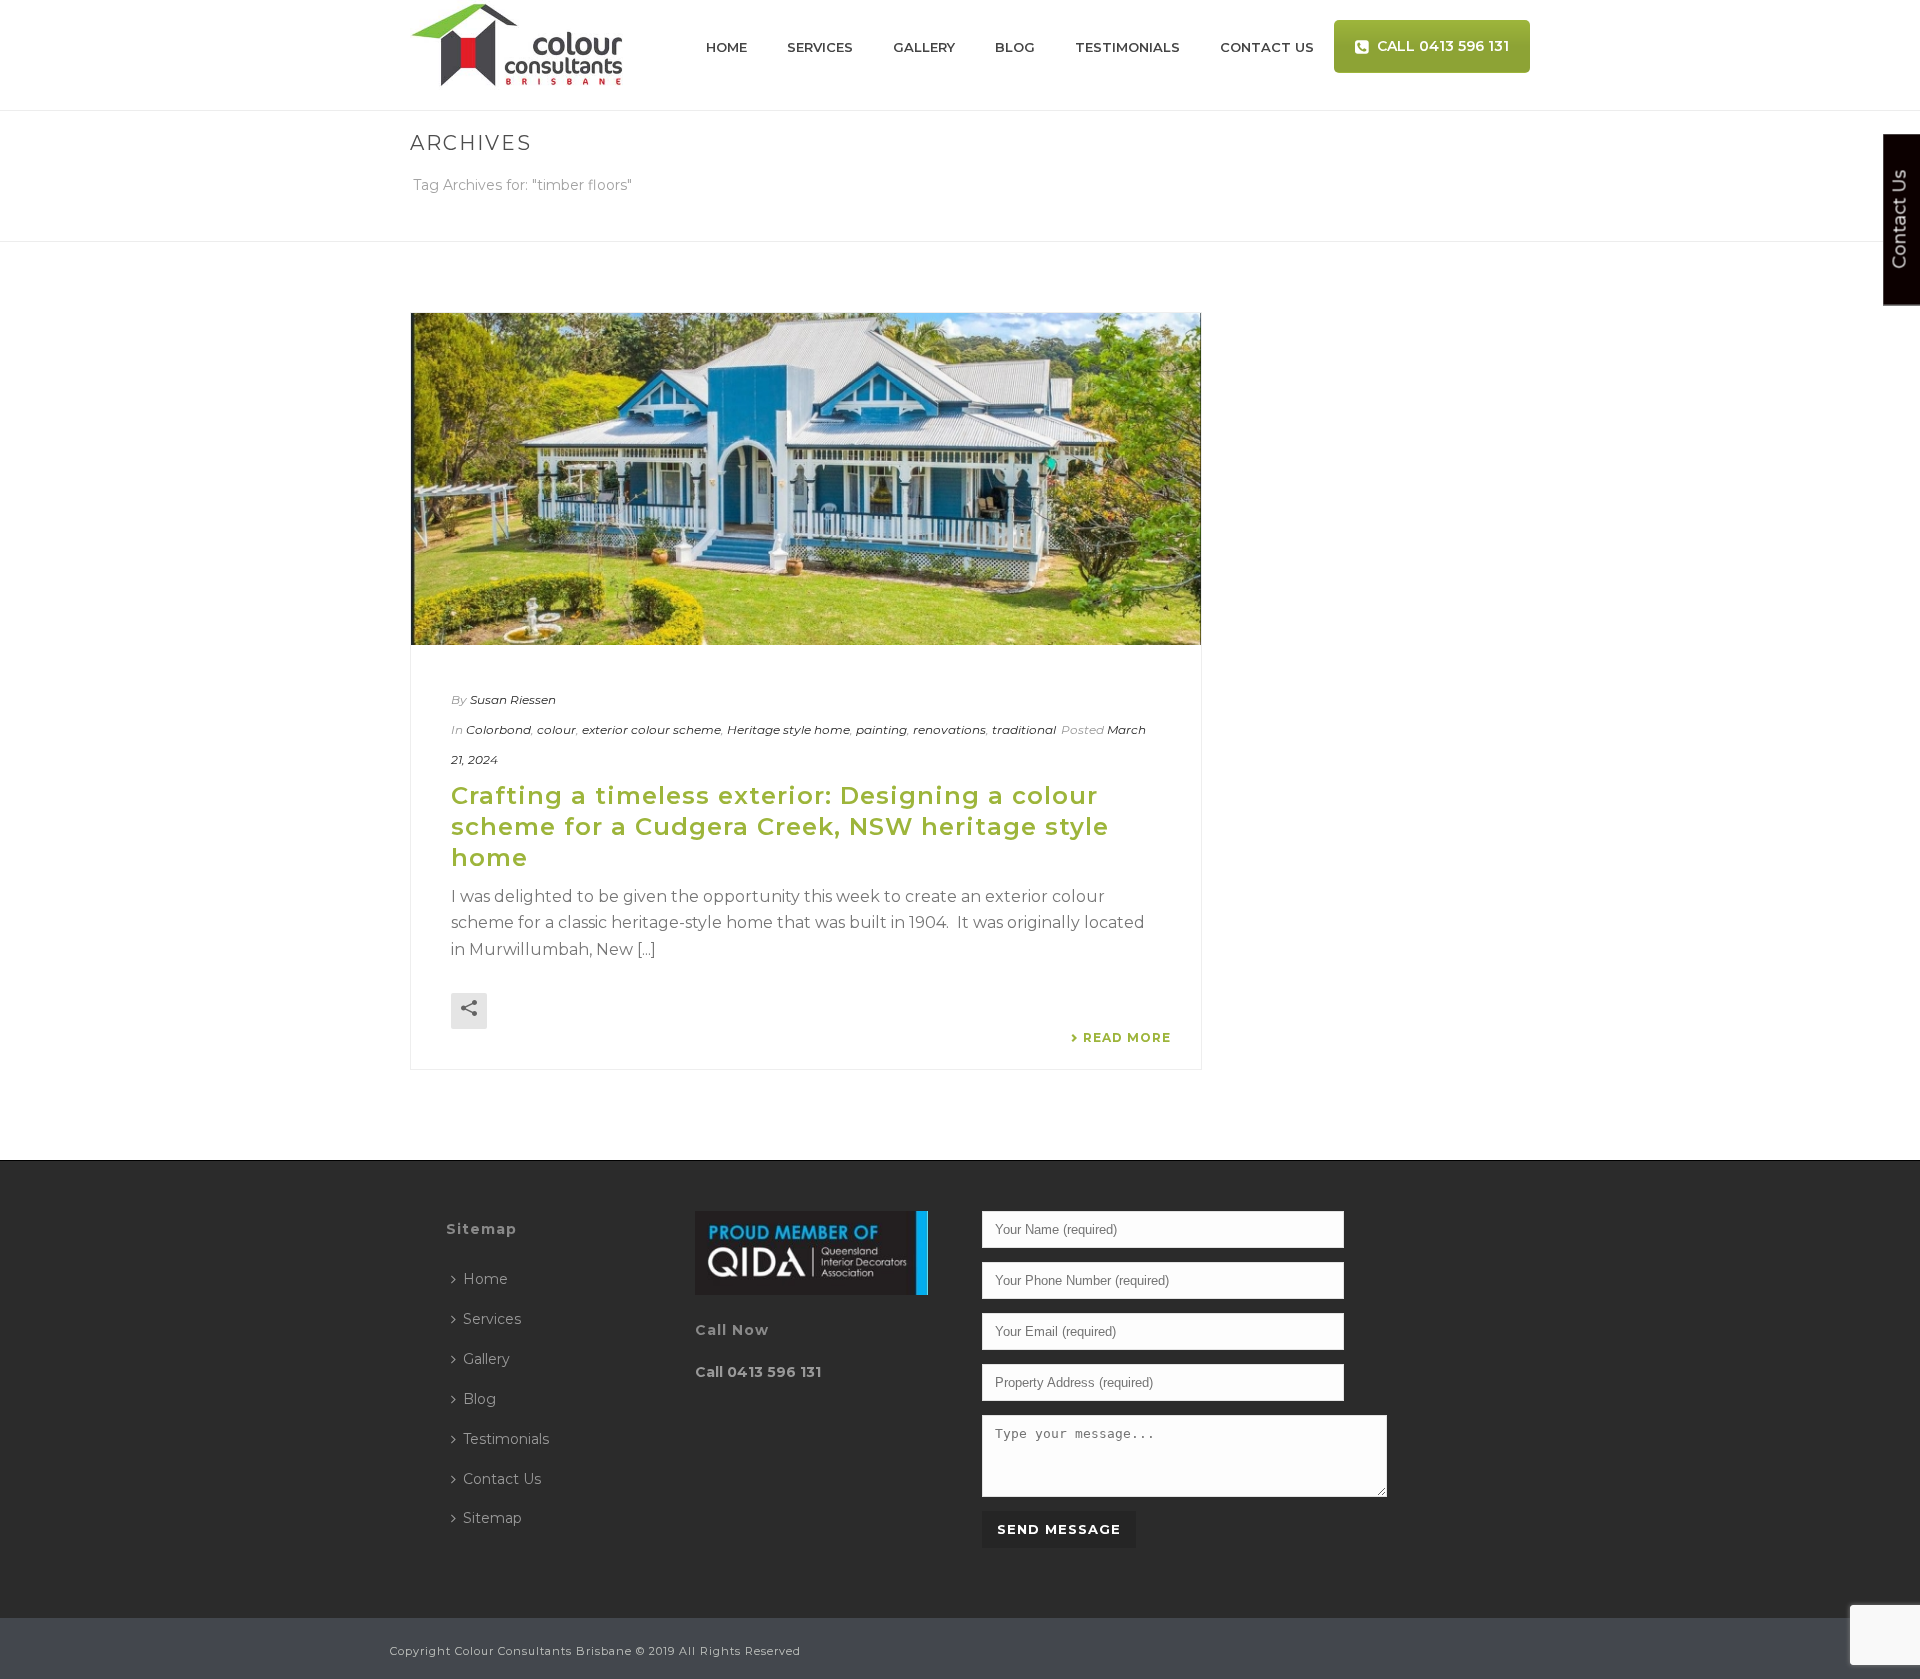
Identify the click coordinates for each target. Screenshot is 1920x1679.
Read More (1127, 1038)
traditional (1024, 729)
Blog (1015, 47)
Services (820, 47)
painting (881, 729)
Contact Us (1267, 47)
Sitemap (492, 1518)
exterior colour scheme (651, 729)
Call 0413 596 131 (1443, 46)
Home (726, 47)
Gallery (924, 47)
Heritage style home (788, 729)
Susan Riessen (513, 699)
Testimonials (1127, 47)
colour (556, 729)
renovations (949, 729)
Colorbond (498, 729)
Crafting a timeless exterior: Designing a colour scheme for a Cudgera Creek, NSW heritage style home (780, 826)
